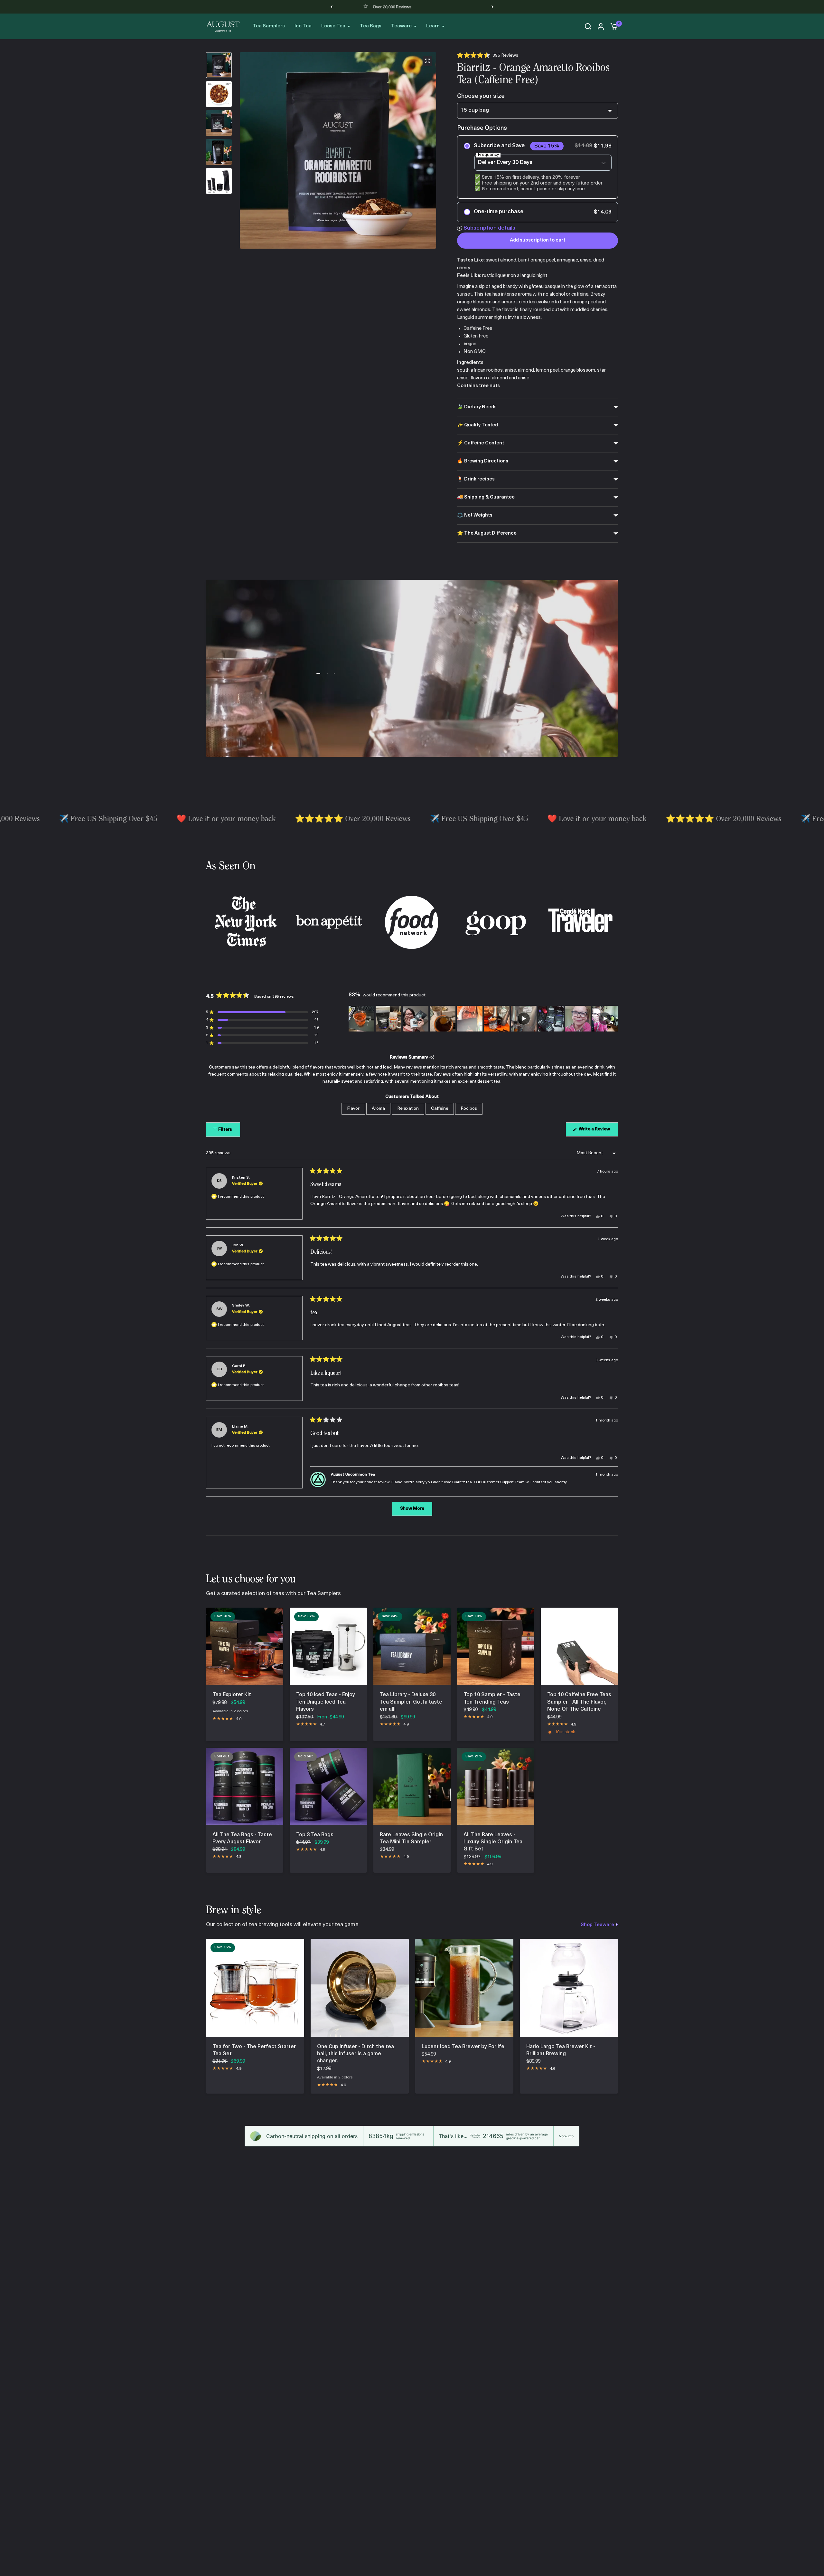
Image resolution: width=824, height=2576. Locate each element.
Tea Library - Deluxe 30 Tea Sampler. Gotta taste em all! (411, 1702)
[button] (488, 56)
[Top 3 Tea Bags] (328, 1786)
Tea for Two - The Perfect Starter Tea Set (254, 2050)
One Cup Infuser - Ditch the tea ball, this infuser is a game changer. (356, 2054)
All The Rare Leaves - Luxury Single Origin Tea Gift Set (493, 1842)
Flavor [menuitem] (353, 1109)
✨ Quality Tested (478, 425)
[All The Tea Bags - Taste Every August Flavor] (245, 1786)
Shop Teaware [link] (597, 1925)
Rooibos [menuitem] (469, 1109)
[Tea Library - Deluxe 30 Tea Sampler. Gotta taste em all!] (412, 1646)
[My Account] (601, 26)
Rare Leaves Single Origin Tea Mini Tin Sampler (411, 1839)
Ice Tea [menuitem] (303, 26)
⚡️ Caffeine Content (481, 443)
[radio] (538, 167)
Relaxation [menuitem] (408, 1109)
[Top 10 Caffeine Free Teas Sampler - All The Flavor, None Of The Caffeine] (579, 1646)
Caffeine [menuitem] (440, 1109)
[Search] (588, 26)
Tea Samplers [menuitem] (269, 26)
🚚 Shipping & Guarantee (486, 497)
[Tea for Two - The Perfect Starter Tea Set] (255, 1988)
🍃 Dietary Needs (477, 407)
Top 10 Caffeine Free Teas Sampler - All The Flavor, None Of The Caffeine (579, 1702)
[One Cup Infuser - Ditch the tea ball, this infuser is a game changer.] (360, 1988)
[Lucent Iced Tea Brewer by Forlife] (464, 1988)
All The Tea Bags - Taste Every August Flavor (242, 1839)
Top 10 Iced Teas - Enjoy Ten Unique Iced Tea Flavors (326, 1702)
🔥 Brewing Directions (483, 461)
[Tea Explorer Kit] (245, 1646)
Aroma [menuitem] (378, 1109)
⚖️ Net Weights (475, 515)
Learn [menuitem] (433, 26)
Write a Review (595, 1131)
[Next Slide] (613, 1019)
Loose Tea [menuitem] (333, 26)
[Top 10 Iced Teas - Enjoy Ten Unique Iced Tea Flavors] (328, 1646)
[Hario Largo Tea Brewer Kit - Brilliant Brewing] (569, 1988)
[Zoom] (427, 61)
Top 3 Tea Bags (315, 1835)
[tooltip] (432, 1058)
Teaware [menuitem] (401, 26)
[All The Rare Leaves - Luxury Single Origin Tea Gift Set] (496, 1786)
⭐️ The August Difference (487, 533)
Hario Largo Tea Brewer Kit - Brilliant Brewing (561, 2050)
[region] (483, 1019)
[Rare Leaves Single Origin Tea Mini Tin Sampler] (412, 1786)
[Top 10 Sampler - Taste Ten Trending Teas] (496, 1646)
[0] (613, 26)
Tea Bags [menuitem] (371, 26)
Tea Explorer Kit (232, 1695)
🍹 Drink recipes (476, 479)
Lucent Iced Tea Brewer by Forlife (463, 2047)
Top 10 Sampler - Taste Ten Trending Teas (492, 1698)
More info (566, 2136)
